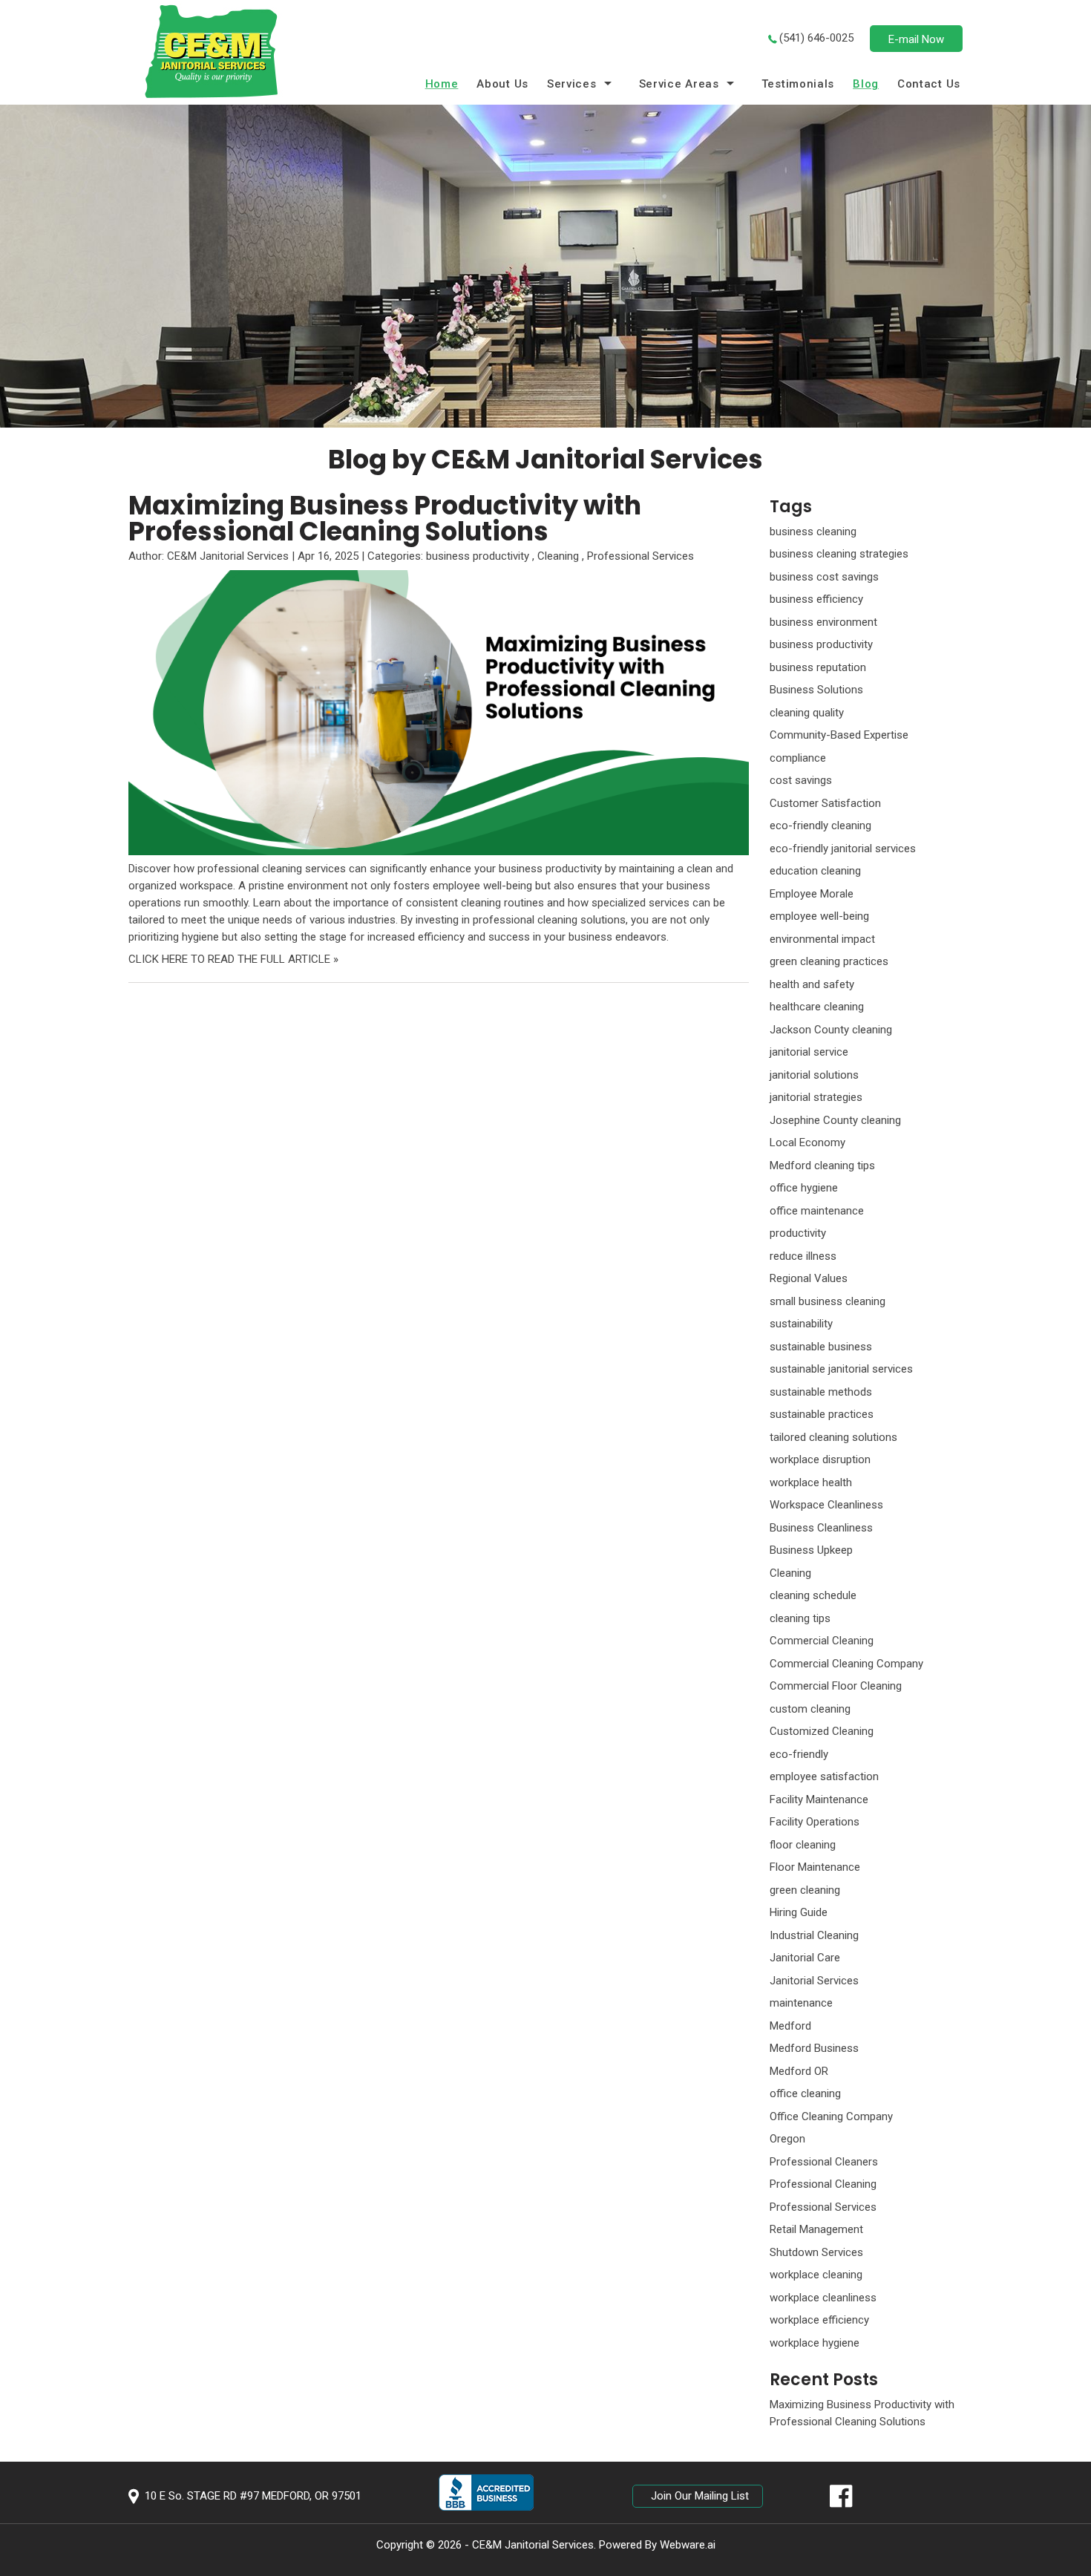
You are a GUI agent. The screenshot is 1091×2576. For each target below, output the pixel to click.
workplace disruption (820, 1459)
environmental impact (822, 939)
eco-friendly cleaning (820, 826)
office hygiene (804, 1188)
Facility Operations (815, 1822)
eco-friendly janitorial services (843, 849)
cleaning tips (800, 1618)
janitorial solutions (814, 1075)
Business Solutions (816, 690)
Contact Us (929, 84)
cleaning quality (807, 713)
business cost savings (824, 577)
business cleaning (813, 532)
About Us (502, 84)
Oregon (787, 2139)
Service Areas (679, 84)
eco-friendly (799, 1754)
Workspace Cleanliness (826, 1505)
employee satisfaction (824, 1776)
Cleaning (558, 556)
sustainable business (821, 1347)
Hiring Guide (799, 1912)
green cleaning (805, 1890)
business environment (823, 622)
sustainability (801, 1324)
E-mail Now (916, 39)
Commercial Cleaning (822, 1641)
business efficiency (816, 599)
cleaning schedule (813, 1595)
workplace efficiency (819, 2320)
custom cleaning (810, 1709)
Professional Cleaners (824, 2162)
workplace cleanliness (823, 2298)
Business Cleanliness (821, 1528)
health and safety (812, 984)
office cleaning (805, 2093)
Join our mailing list (700, 2496)
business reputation (818, 667)
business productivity (478, 556)
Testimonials (798, 84)
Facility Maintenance (819, 1799)
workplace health (811, 1482)
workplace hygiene (815, 2343)
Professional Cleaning (823, 2184)
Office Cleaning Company (831, 2116)
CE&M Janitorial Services (533, 2545)
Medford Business (814, 2048)
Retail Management (816, 2229)
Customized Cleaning (822, 1731)
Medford (790, 2026)
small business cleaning (828, 1301)
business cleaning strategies (839, 554)
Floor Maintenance (815, 1867)
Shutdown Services (816, 2252)
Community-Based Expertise (839, 735)
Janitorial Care (805, 1958)
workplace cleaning (816, 2275)
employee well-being (819, 916)
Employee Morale (812, 894)
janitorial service (809, 1052)
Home (442, 84)
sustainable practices (822, 1414)
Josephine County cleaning (835, 1120)
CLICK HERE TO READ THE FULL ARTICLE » (233, 959)
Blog (866, 84)
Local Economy (807, 1142)
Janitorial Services (814, 1981)
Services (572, 84)
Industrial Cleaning (814, 1935)
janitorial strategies (816, 1097)
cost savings (801, 780)
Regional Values (809, 1278)
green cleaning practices (829, 961)
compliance (798, 758)
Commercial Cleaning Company (846, 1664)
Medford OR (799, 2071)
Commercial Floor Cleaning (836, 1686)
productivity (798, 1233)
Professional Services (640, 556)
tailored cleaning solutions (833, 1437)
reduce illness (803, 1256)
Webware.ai (688, 2545)
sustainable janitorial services (841, 1369)
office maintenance (817, 1211)
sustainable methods (821, 1392)
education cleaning (815, 871)
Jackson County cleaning (831, 1030)
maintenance (801, 2003)
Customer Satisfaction (825, 803)
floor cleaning (803, 1845)
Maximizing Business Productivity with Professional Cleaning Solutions (385, 518)
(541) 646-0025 (816, 38)
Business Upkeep (811, 1550)
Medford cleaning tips (822, 1166)
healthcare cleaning (817, 1007)
